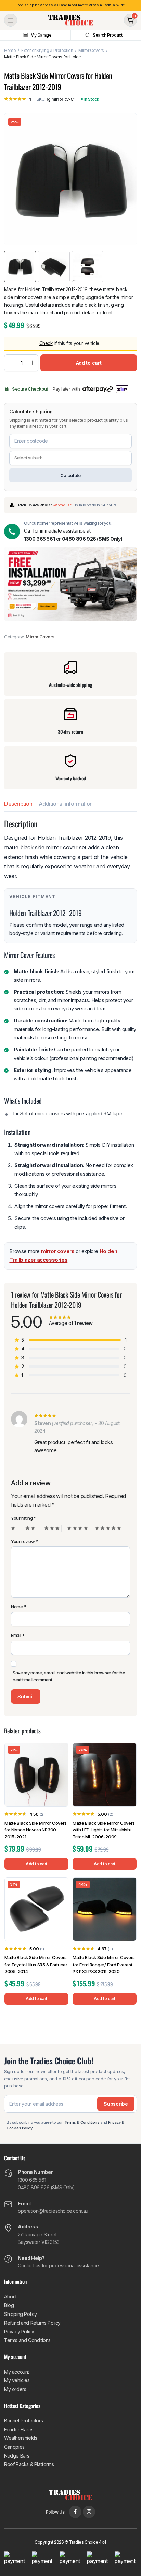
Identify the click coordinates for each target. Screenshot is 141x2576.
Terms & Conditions (98, 1319)
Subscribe (70, 1300)
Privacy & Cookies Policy (70, 1325)
